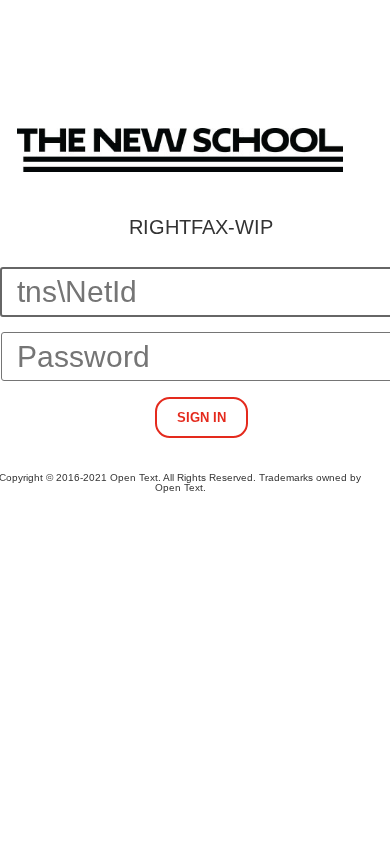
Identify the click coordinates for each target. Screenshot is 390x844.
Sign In (201, 417)
